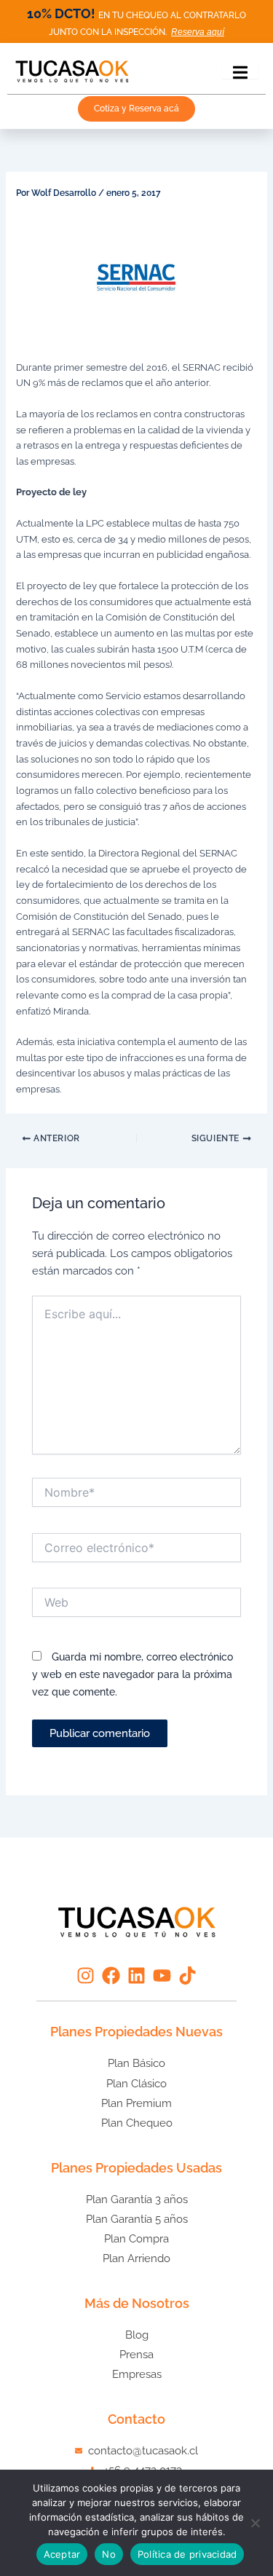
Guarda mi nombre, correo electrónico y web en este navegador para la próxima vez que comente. (132, 1674)
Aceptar (62, 2554)
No (109, 2554)
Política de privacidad (187, 2554)
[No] (255, 2523)
